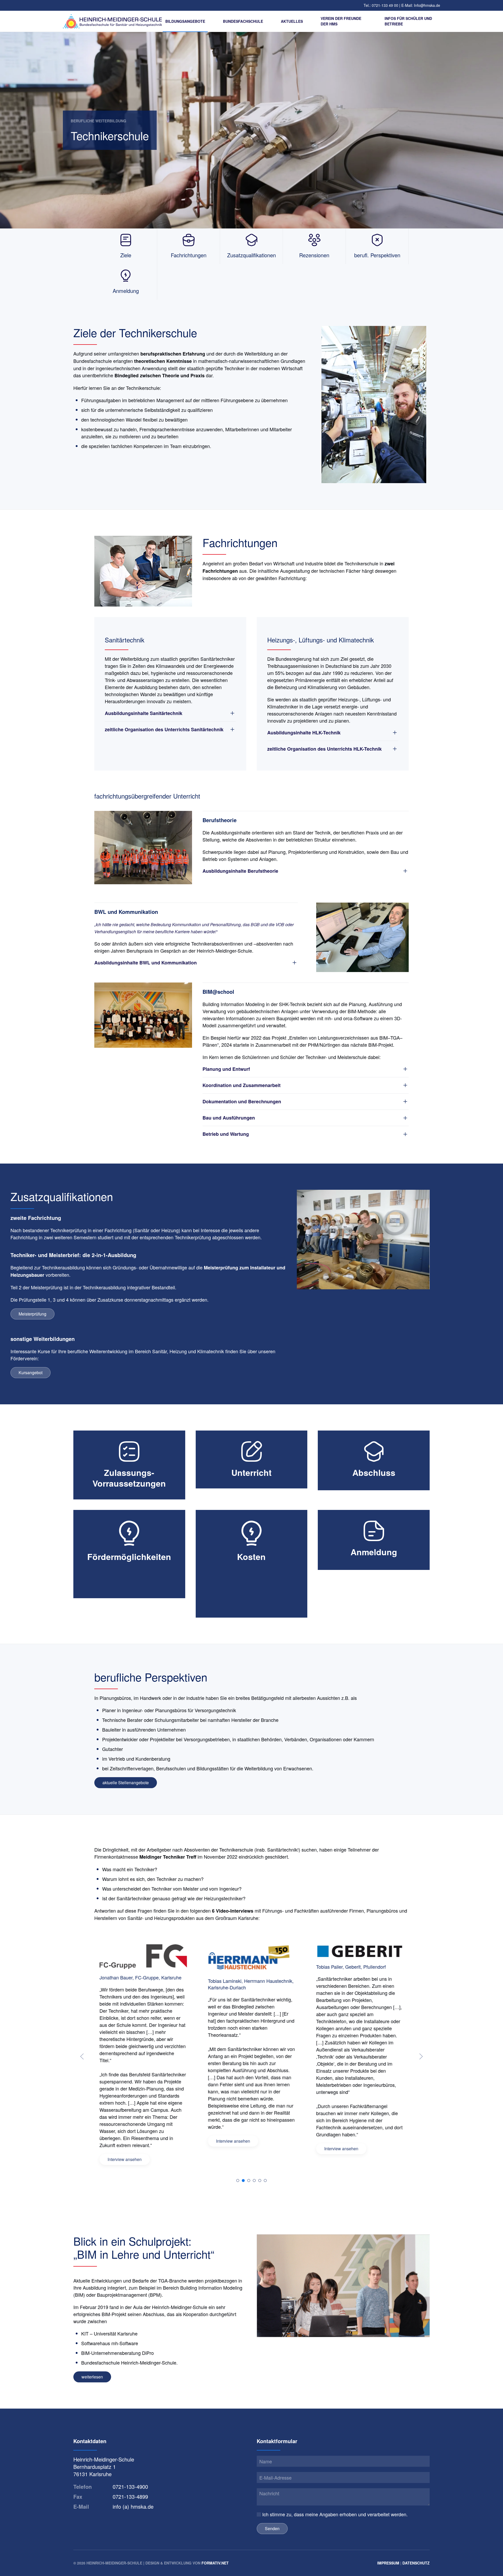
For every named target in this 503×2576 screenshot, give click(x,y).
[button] (82, 2056)
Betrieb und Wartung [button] (226, 1134)
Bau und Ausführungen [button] (229, 1118)
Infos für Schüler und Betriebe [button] (408, 21)
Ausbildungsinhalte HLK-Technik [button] (304, 733)
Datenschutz (416, 2563)
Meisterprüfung (32, 1314)
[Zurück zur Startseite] (113, 21)
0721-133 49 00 (386, 5)
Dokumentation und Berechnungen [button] (242, 1102)
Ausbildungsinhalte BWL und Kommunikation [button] (146, 963)
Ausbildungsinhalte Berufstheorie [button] (240, 871)
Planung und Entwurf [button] (226, 1069)
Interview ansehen (125, 2141)
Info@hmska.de (427, 5)
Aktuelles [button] (292, 21)
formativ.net (215, 2563)
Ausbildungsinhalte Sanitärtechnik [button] (144, 713)
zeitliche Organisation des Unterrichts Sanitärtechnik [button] (164, 730)
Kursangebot (31, 1372)
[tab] (238, 2181)
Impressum (388, 2563)
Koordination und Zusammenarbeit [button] (242, 1085)
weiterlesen (92, 2377)
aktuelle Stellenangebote (126, 1783)
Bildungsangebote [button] (185, 21)
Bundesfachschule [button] (243, 21)
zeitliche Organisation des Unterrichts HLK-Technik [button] (324, 749)
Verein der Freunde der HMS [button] (341, 21)
